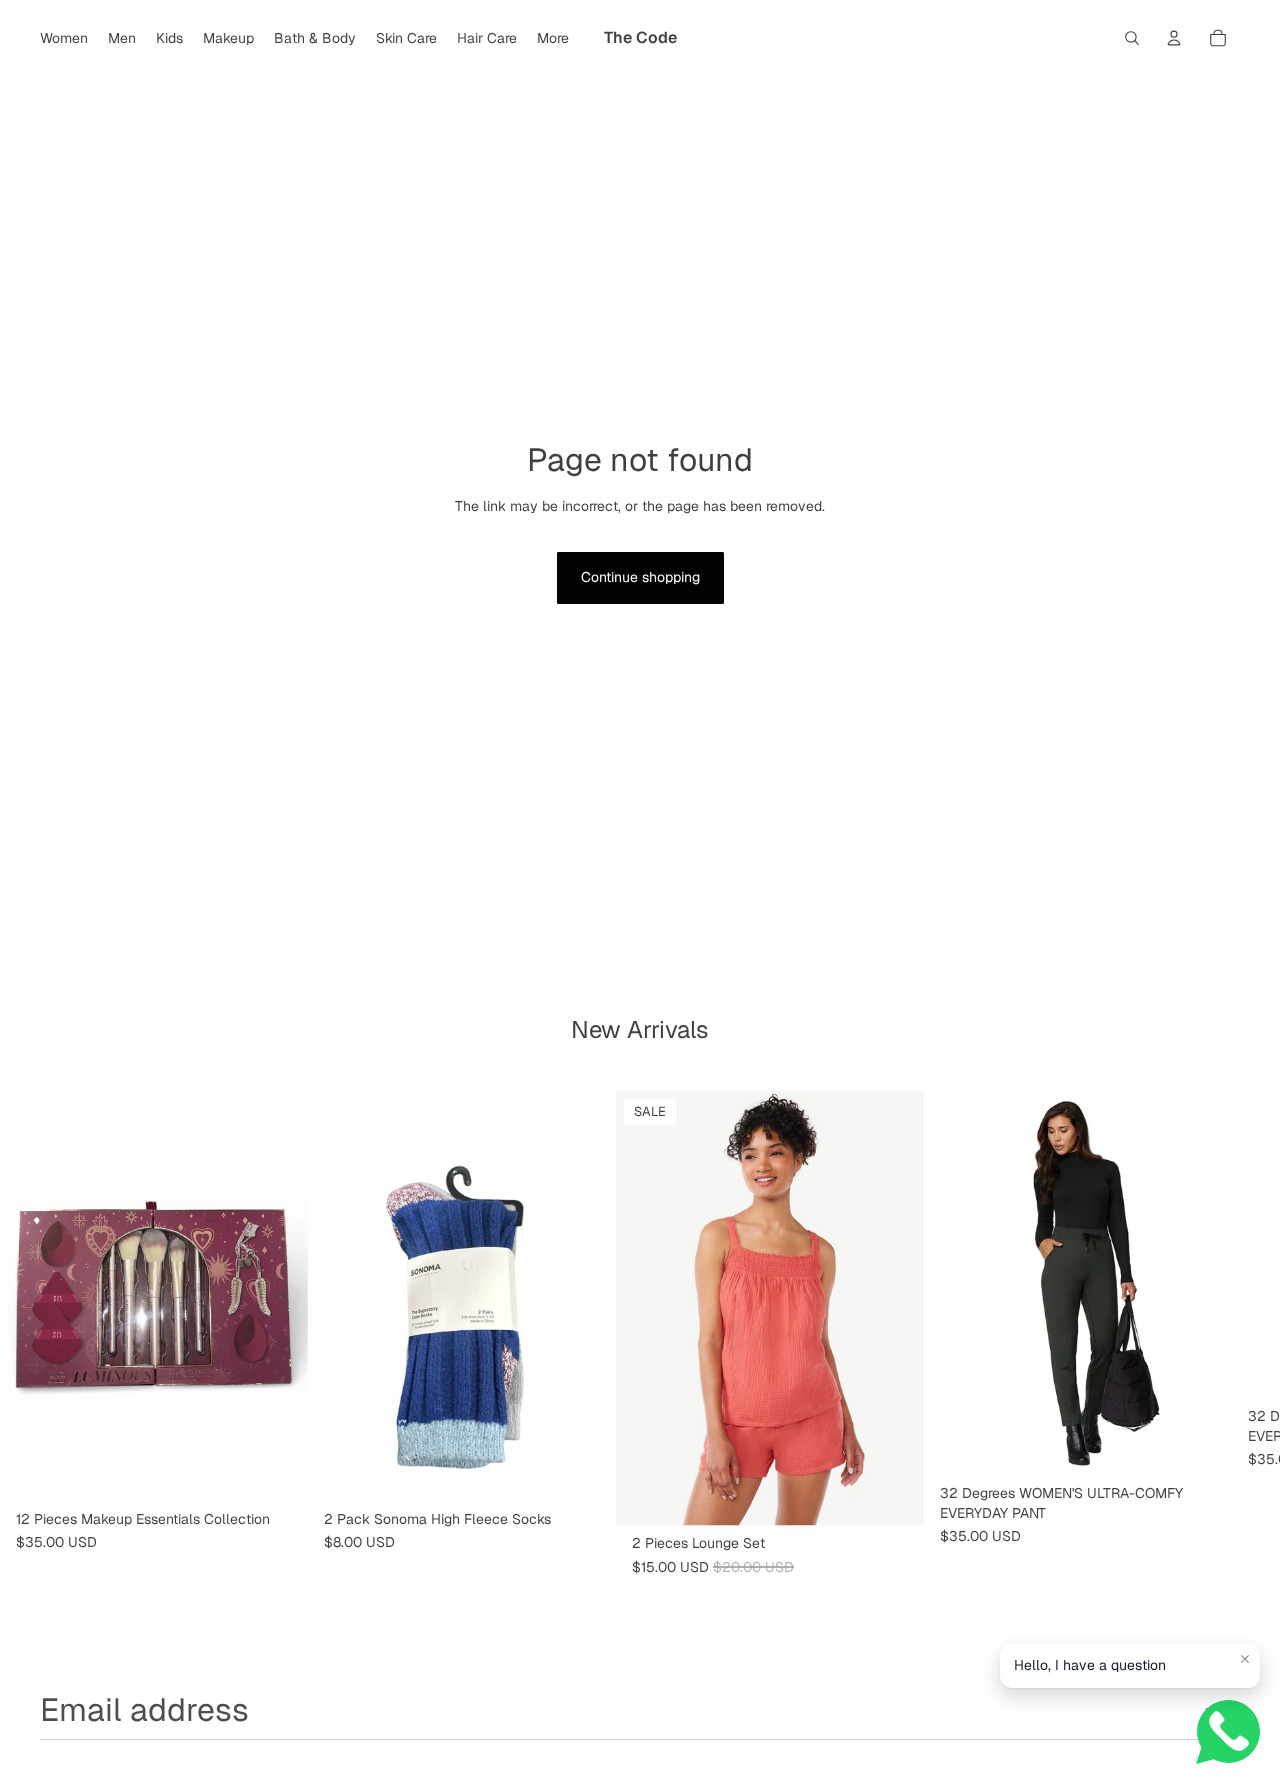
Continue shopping (640, 577)
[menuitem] (553, 38)
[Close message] (1245, 1659)
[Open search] (1132, 38)
